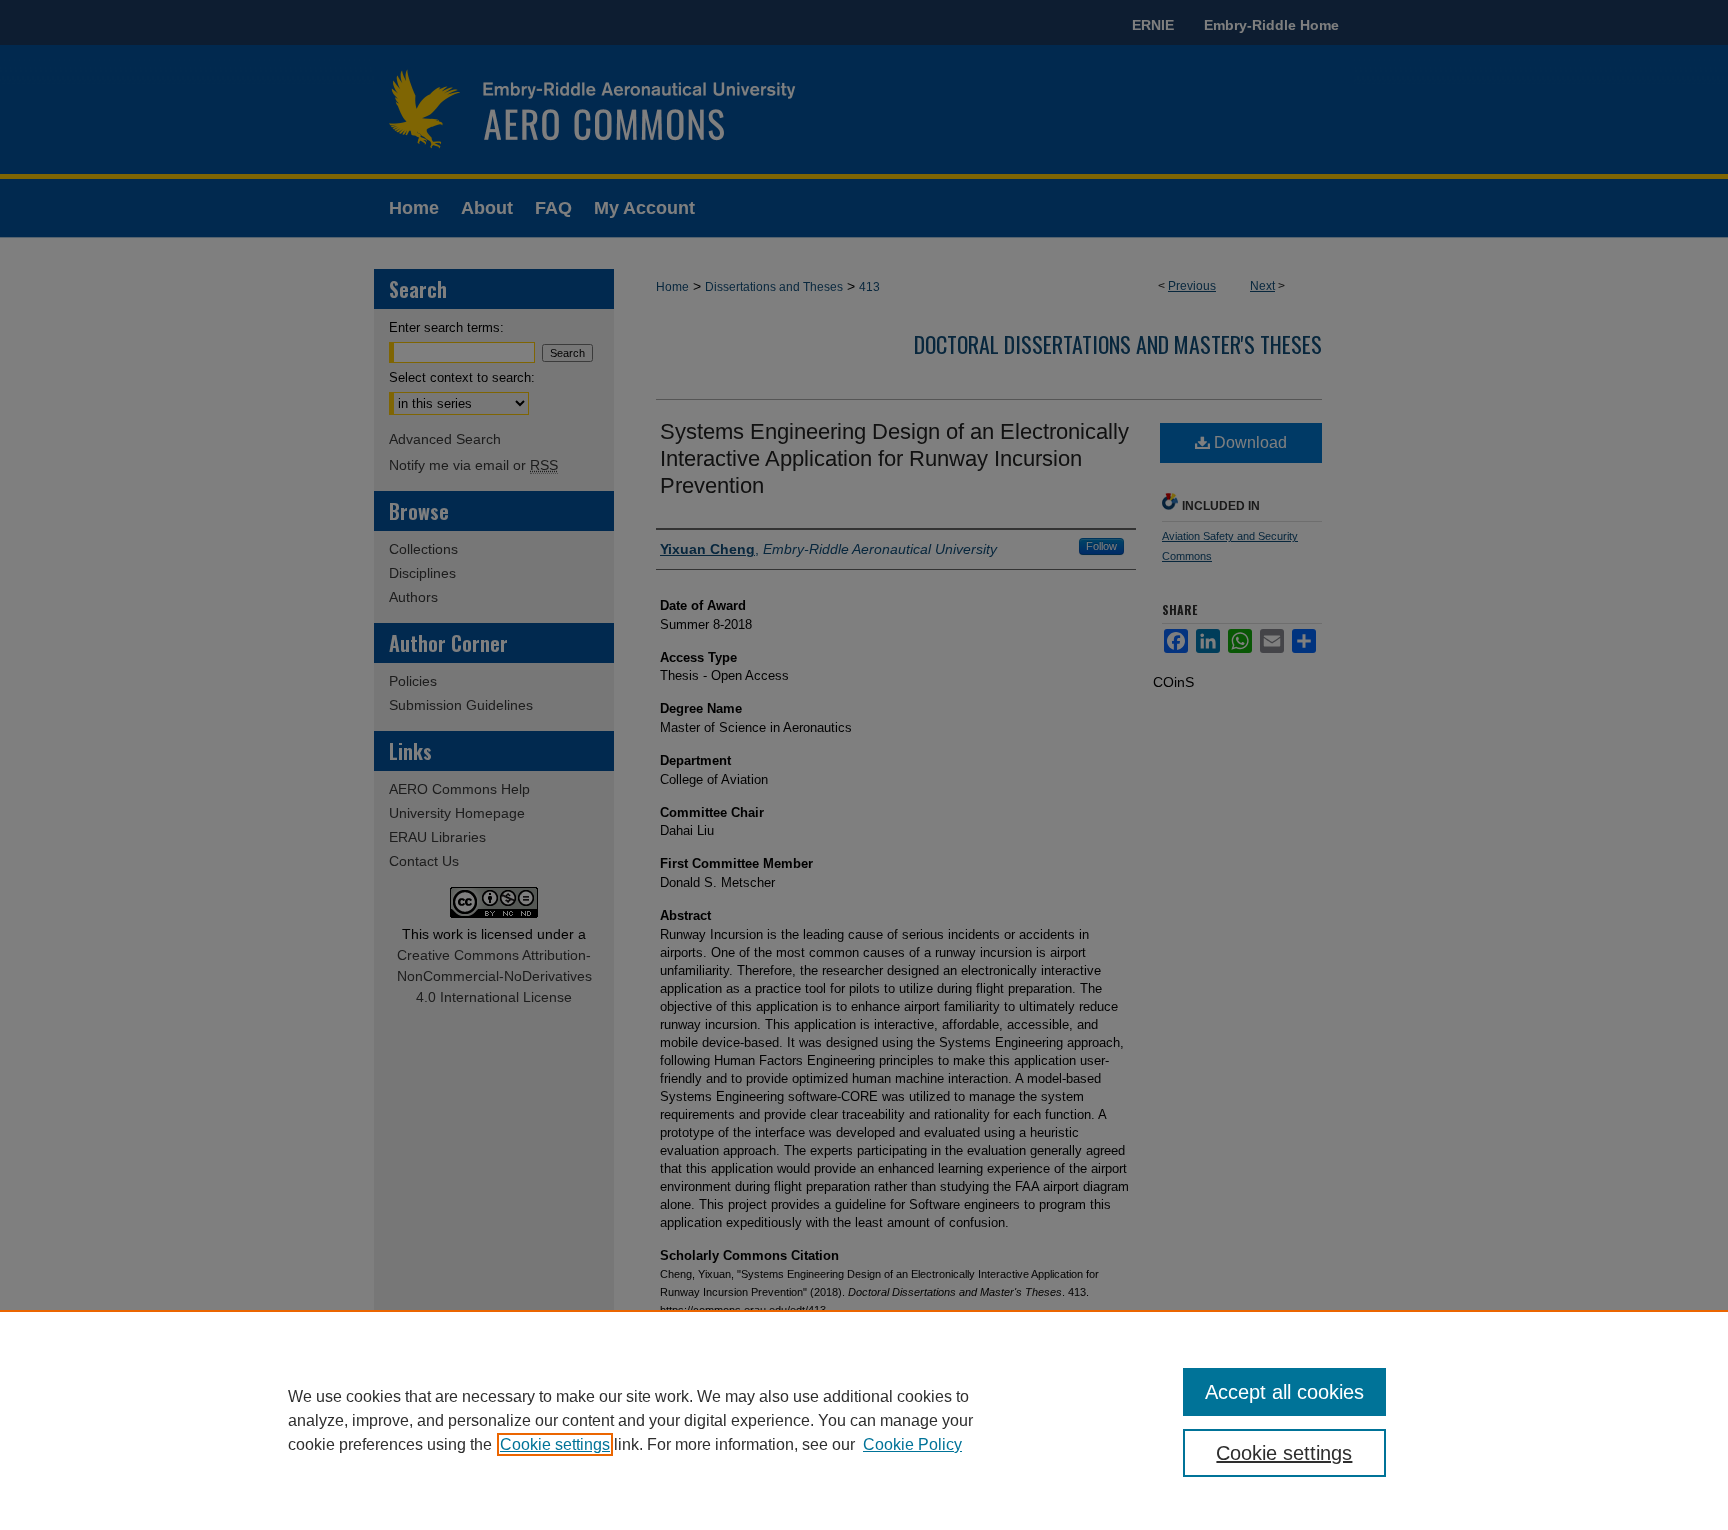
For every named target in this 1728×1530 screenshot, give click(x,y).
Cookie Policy (912, 1444)
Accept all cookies (1284, 1392)
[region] (864, 1420)
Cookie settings (555, 1444)
